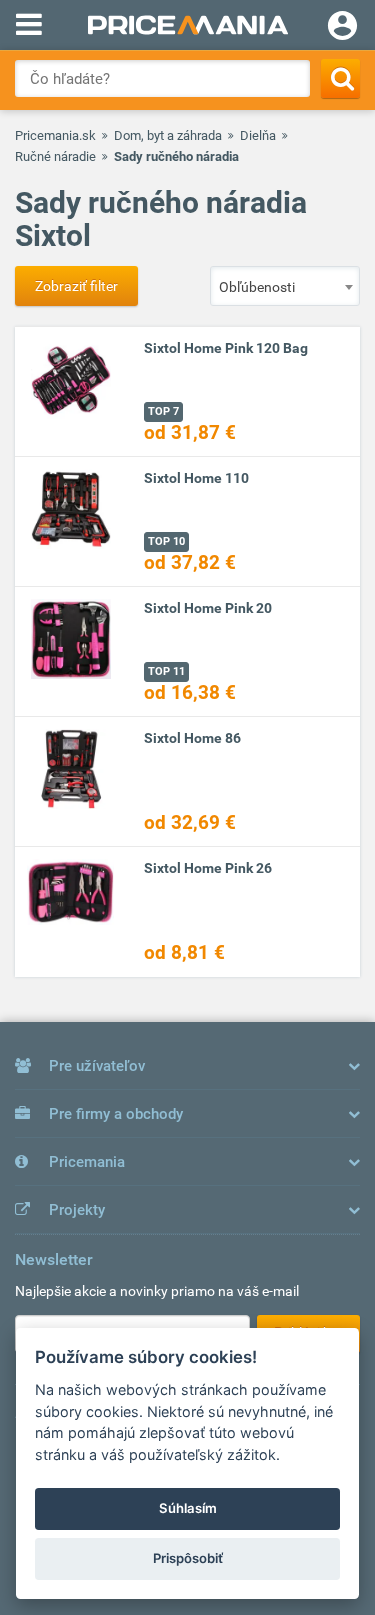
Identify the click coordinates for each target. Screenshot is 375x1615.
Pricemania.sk (55, 135)
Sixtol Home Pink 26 (208, 868)
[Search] (340, 78)
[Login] (342, 28)
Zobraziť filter (76, 286)
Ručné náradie (55, 156)
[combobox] (285, 286)
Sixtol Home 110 (196, 478)
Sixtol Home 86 (192, 738)
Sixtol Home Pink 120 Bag (226, 348)
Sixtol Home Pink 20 (208, 608)
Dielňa (258, 135)
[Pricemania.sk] (187, 25)
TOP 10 (166, 541)
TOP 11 (166, 671)
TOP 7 (163, 411)
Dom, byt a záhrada (168, 135)
